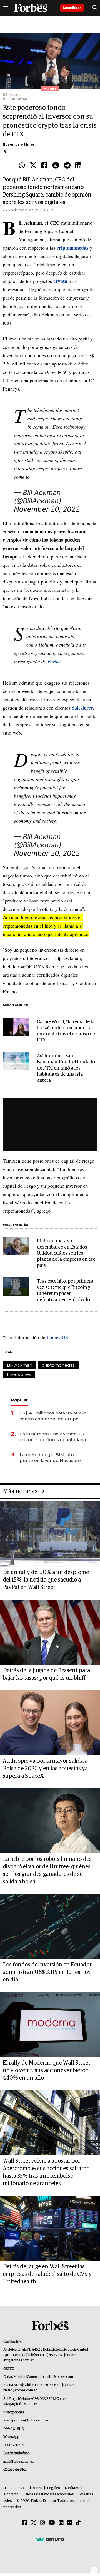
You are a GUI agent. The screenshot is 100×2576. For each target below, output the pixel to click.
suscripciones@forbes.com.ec (26, 2420)
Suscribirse (72, 8)
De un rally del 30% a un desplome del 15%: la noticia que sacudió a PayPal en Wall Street (46, 1580)
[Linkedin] (78, 166)
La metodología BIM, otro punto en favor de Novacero (50, 1458)
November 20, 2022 (47, 509)
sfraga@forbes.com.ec (20, 2404)
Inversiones (19, 1374)
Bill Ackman (20, 1365)
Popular (19, 1400)
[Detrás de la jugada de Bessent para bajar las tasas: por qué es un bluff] (50, 1632)
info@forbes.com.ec (18, 2360)
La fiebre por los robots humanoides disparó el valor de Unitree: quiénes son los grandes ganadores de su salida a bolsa (47, 1870)
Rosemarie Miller (19, 144)
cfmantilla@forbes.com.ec (58, 2377)
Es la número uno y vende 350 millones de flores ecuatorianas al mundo (54, 1437)
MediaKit (72, 2488)
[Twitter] (33, 166)
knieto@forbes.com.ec (20, 2390)
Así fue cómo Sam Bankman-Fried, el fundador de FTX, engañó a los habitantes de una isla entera (67, 1068)
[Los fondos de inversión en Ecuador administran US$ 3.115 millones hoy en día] (50, 1926)
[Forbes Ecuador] (31, 8)
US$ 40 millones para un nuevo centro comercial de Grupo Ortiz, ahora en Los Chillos (53, 1416)
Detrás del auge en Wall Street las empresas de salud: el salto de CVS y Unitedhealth (47, 2274)
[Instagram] (42, 2523)
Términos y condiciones (23, 2488)
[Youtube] (52, 2523)
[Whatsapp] (22, 166)
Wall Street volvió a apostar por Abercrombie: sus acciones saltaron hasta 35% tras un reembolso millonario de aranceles (46, 2172)
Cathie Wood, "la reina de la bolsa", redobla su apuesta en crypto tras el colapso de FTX (66, 1031)
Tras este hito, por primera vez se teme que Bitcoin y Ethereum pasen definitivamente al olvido (65, 1291)
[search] (95, 8)
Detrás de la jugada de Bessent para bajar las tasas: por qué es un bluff (46, 1674)
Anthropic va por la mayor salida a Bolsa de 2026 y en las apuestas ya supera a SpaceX (45, 1769)
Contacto (11, 2494)
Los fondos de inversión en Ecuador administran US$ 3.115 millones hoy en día (47, 1972)
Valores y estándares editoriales (49, 2494)
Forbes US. (58, 1337)
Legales (53, 2488)
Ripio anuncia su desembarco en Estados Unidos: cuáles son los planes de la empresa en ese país (66, 1253)
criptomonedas (58, 1365)
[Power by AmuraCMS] (50, 2539)
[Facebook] (44, 166)
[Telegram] (67, 166)
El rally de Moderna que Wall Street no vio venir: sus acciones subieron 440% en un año (46, 2070)
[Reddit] (56, 166)
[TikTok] (78, 2523)
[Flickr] (70, 2523)
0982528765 (14, 2445)
